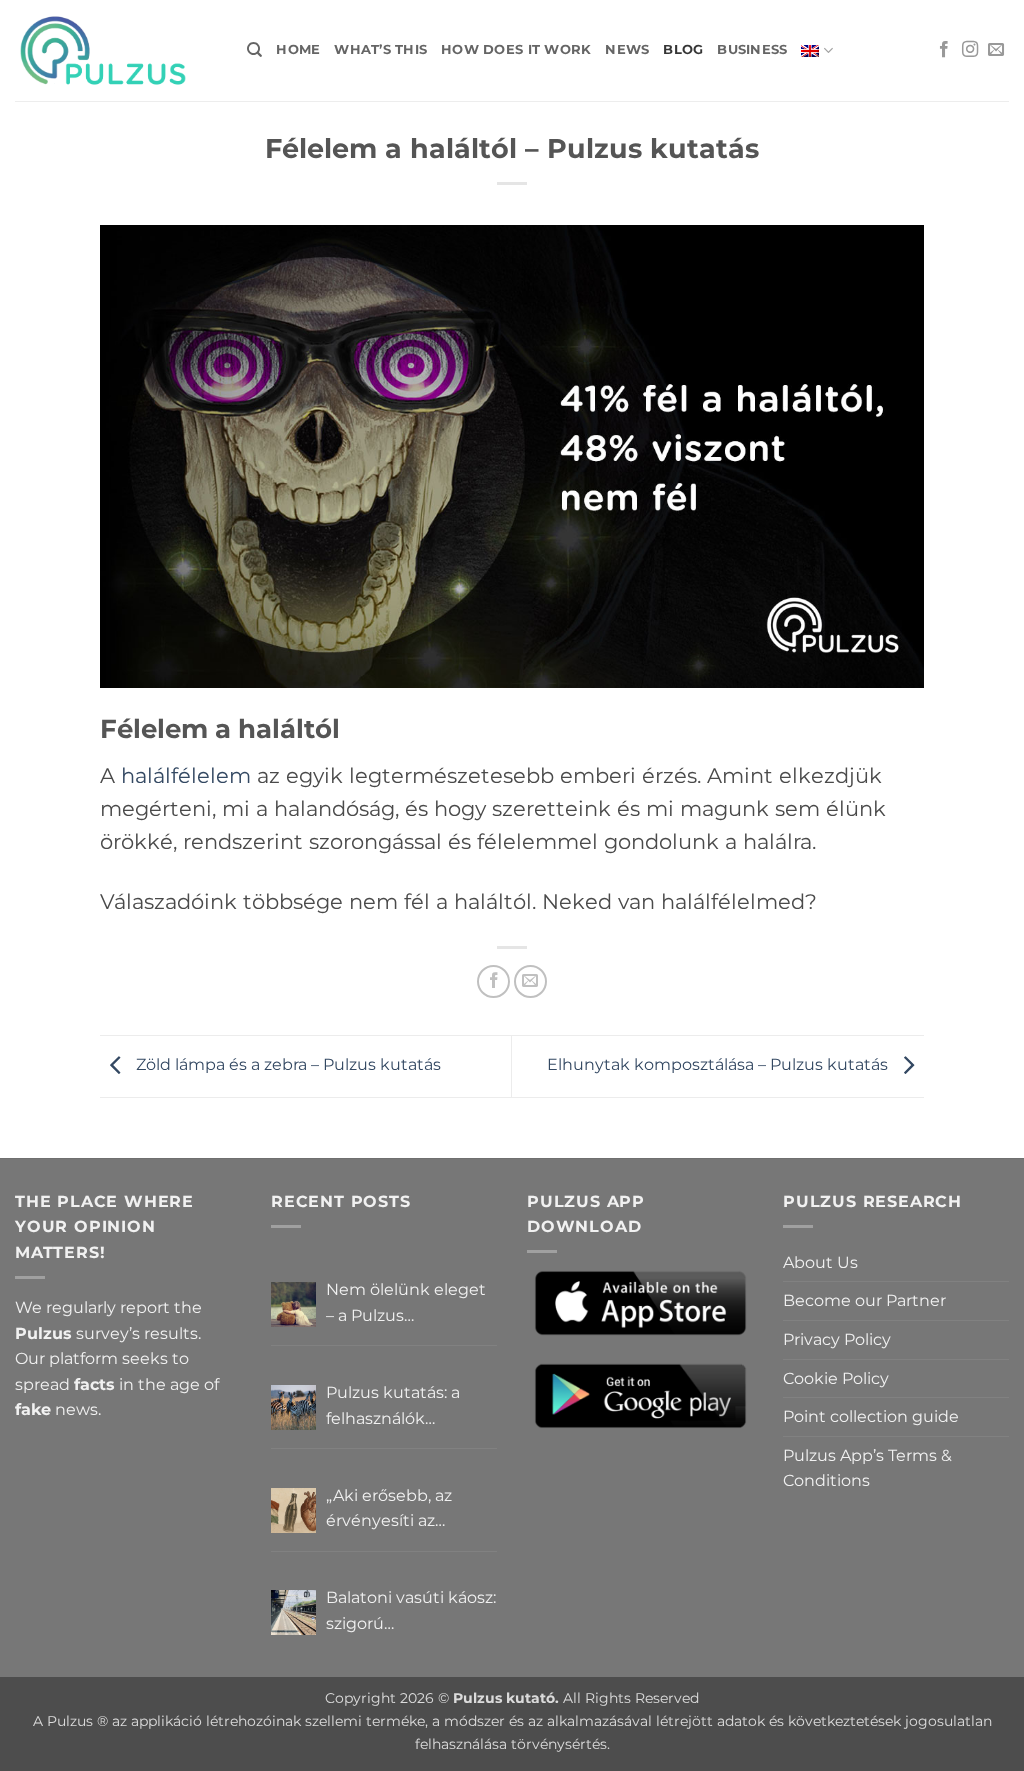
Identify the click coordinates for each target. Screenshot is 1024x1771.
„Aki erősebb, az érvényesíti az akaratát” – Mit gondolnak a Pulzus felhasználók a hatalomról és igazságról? (404, 1510)
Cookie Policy (836, 1378)
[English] (816, 50)
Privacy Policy (837, 1339)
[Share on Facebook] (493, 981)
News (627, 49)
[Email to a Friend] (530, 981)
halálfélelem (186, 775)
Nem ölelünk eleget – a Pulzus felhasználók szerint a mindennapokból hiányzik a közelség (411, 1304)
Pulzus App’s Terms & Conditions (867, 1468)
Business (752, 49)
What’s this (380, 49)
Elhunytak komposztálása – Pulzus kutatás (719, 1064)
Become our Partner (864, 1300)
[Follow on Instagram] (970, 50)
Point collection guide (871, 1416)
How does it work (516, 49)
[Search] (254, 50)
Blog (683, 49)
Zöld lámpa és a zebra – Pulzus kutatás (286, 1064)
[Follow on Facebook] (944, 50)
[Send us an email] (996, 50)
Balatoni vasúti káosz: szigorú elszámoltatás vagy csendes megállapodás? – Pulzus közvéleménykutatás (411, 1612)
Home (298, 49)
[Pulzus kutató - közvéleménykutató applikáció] (116, 50)
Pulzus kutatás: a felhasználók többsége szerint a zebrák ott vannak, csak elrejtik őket (400, 1407)
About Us (820, 1262)
